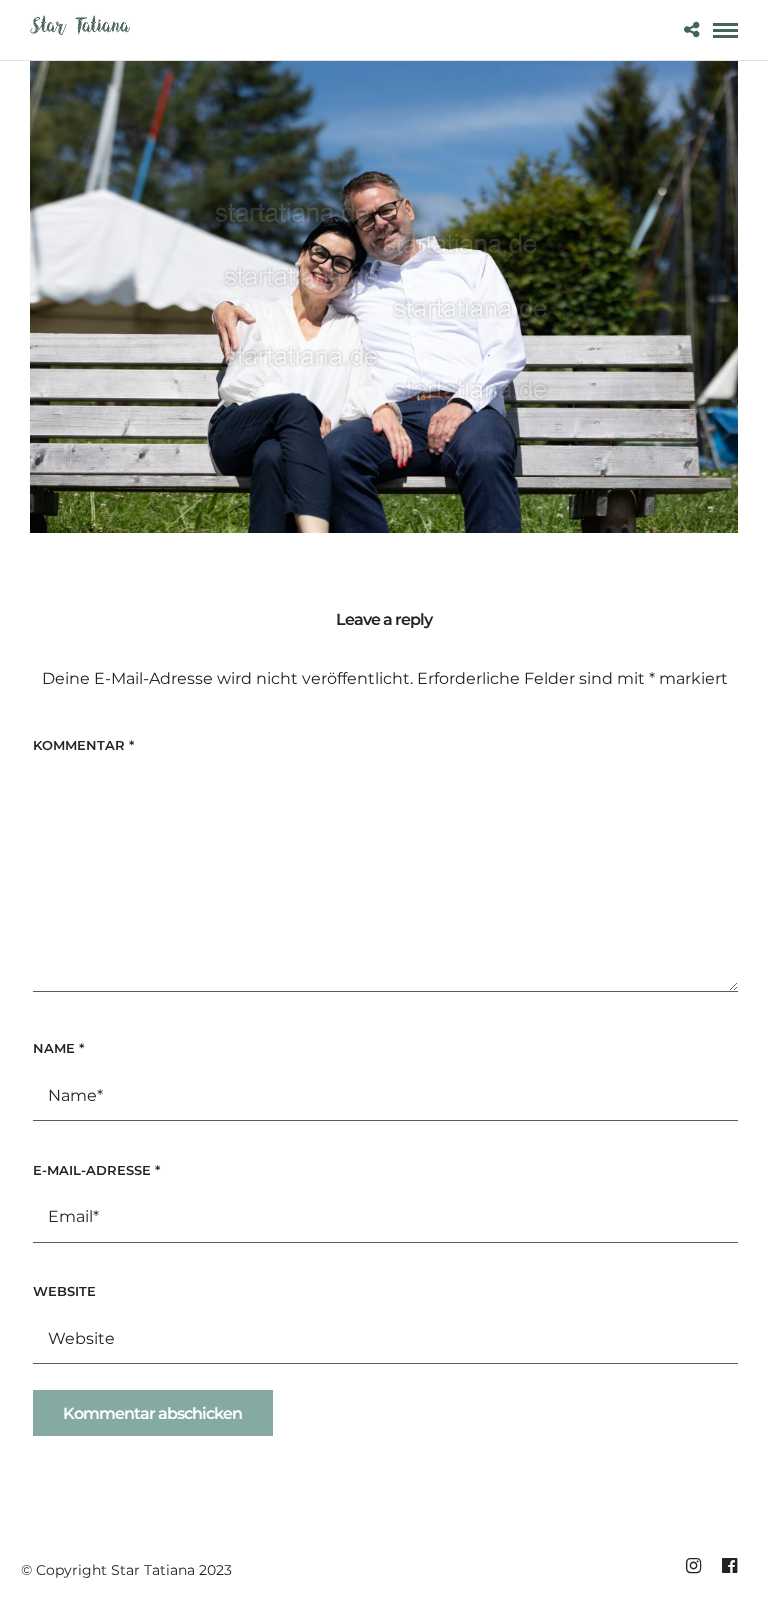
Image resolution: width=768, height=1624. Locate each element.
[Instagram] (693, 1566)
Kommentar (83, 745)
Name (58, 1048)
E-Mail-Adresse (96, 1170)
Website (64, 1291)
